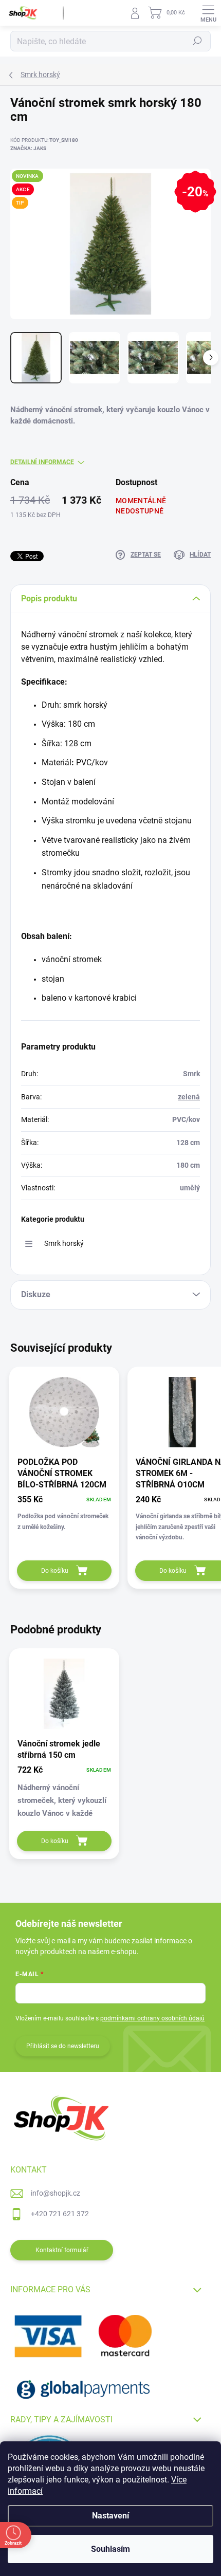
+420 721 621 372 (60, 2214)
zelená (189, 1097)
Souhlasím (110, 2549)
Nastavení (110, 2516)
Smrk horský (64, 1243)
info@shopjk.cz (56, 2193)
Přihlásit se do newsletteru (63, 2046)
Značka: (28, 148)
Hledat (197, 41)
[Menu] (208, 13)
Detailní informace (42, 462)
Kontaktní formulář (62, 2250)
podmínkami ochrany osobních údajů (152, 2018)
